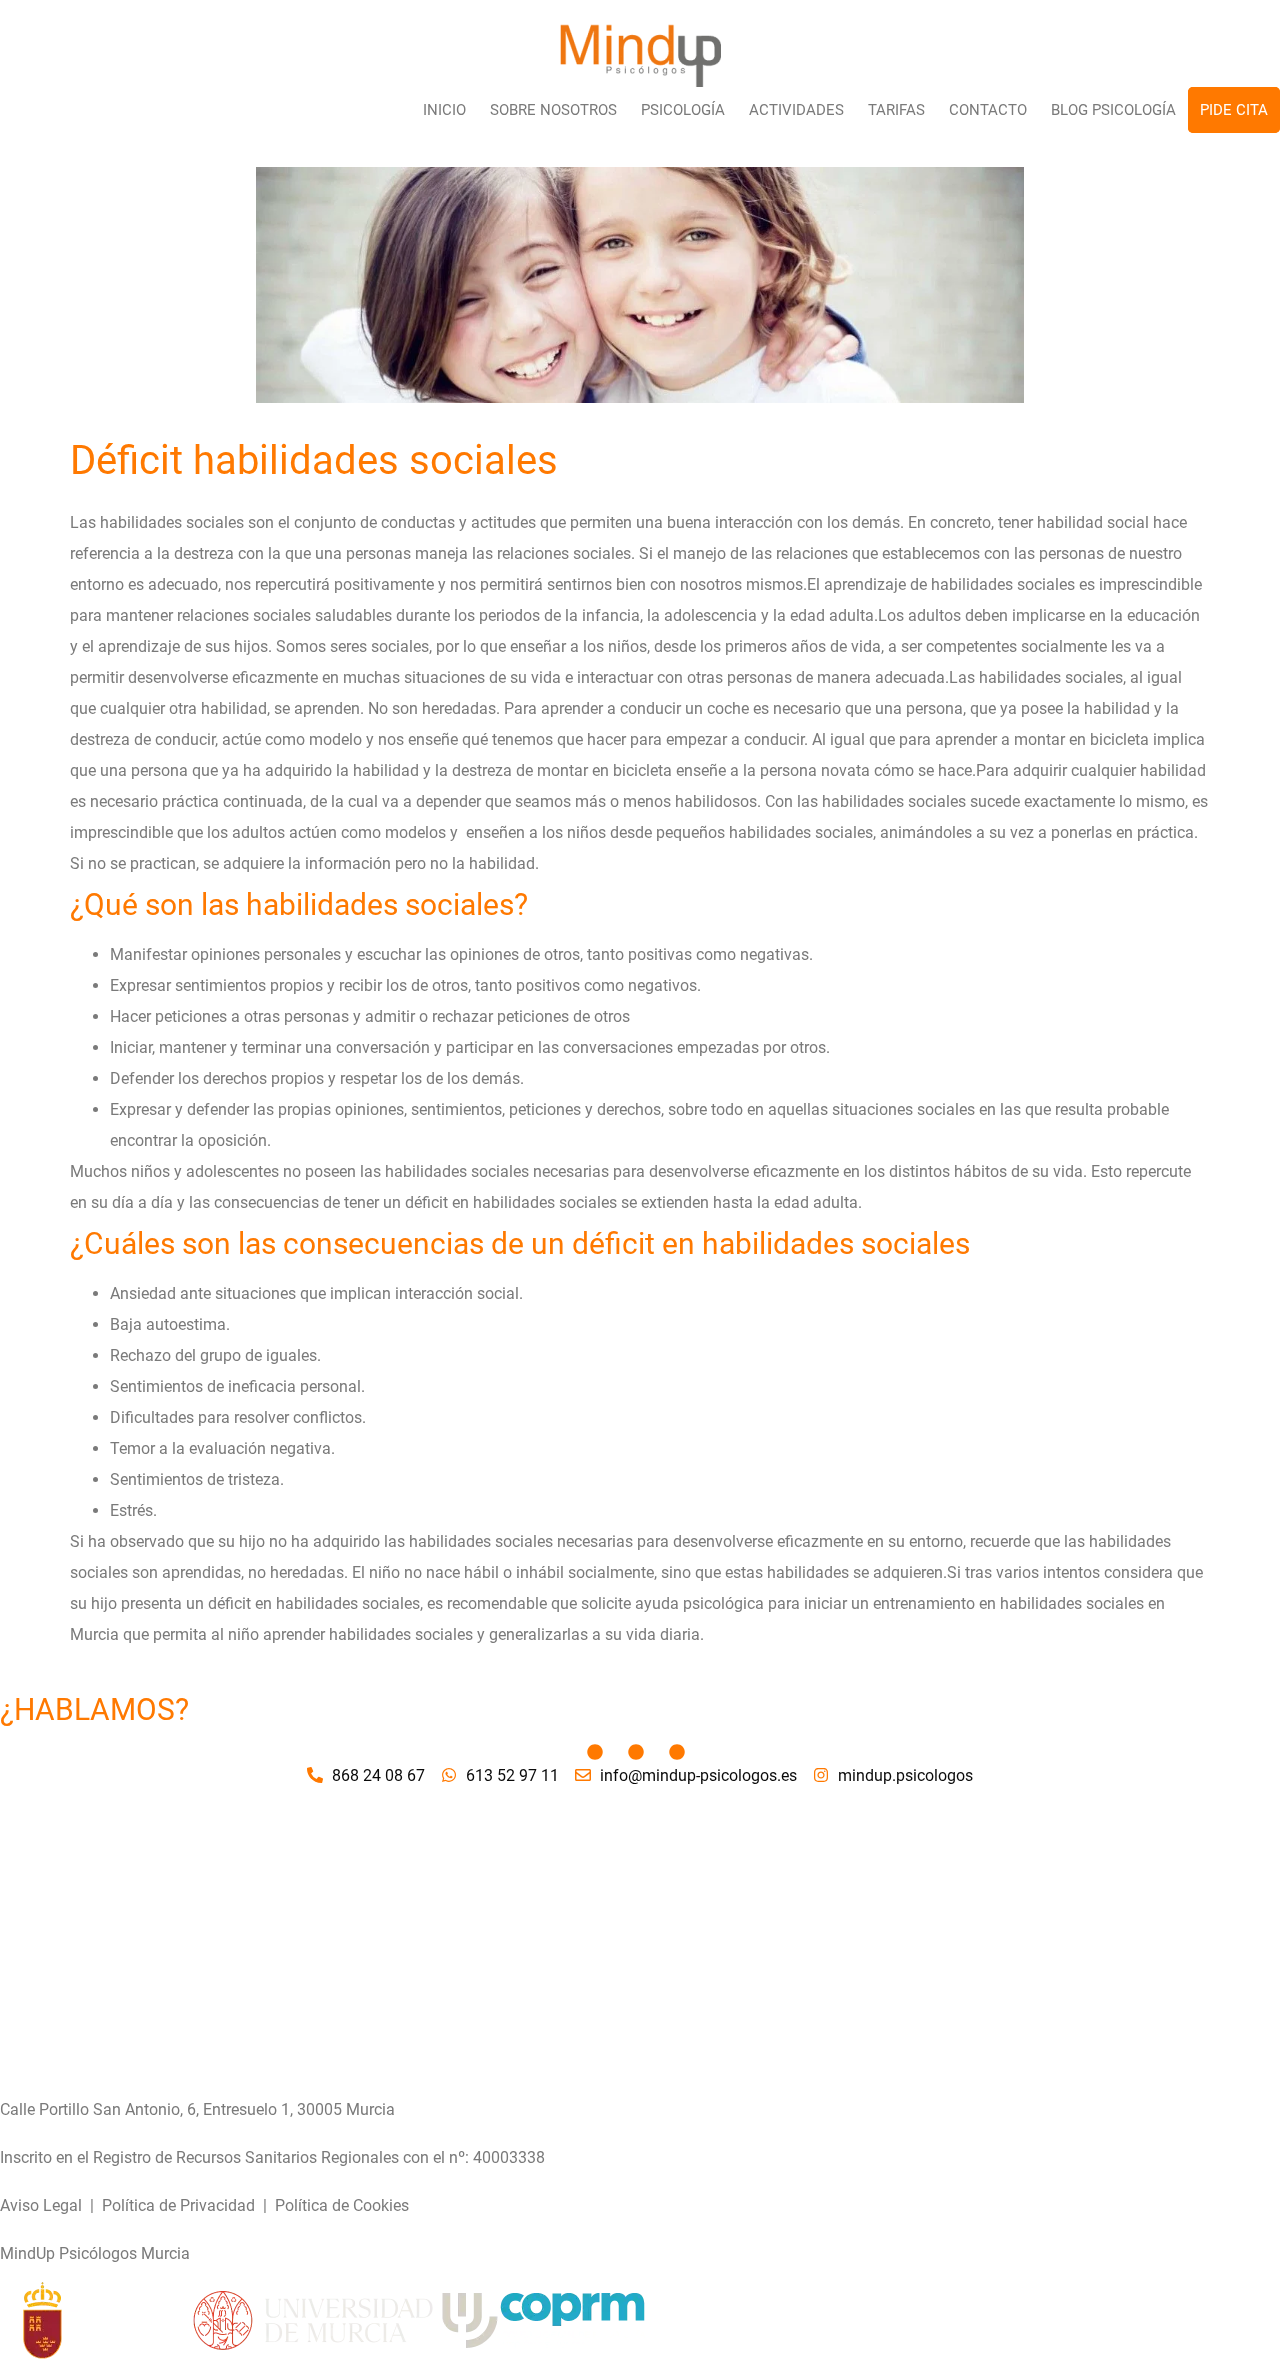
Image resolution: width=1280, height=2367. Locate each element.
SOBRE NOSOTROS (553, 110)
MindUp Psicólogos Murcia (95, 2253)
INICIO (444, 110)
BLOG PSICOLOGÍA (1113, 110)
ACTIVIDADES (796, 110)
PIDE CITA (1234, 110)
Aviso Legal (41, 2205)
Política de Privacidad (178, 2205)
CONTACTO (988, 110)
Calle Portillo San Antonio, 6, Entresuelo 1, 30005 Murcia (197, 2109)
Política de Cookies (342, 2205)
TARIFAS (896, 110)
